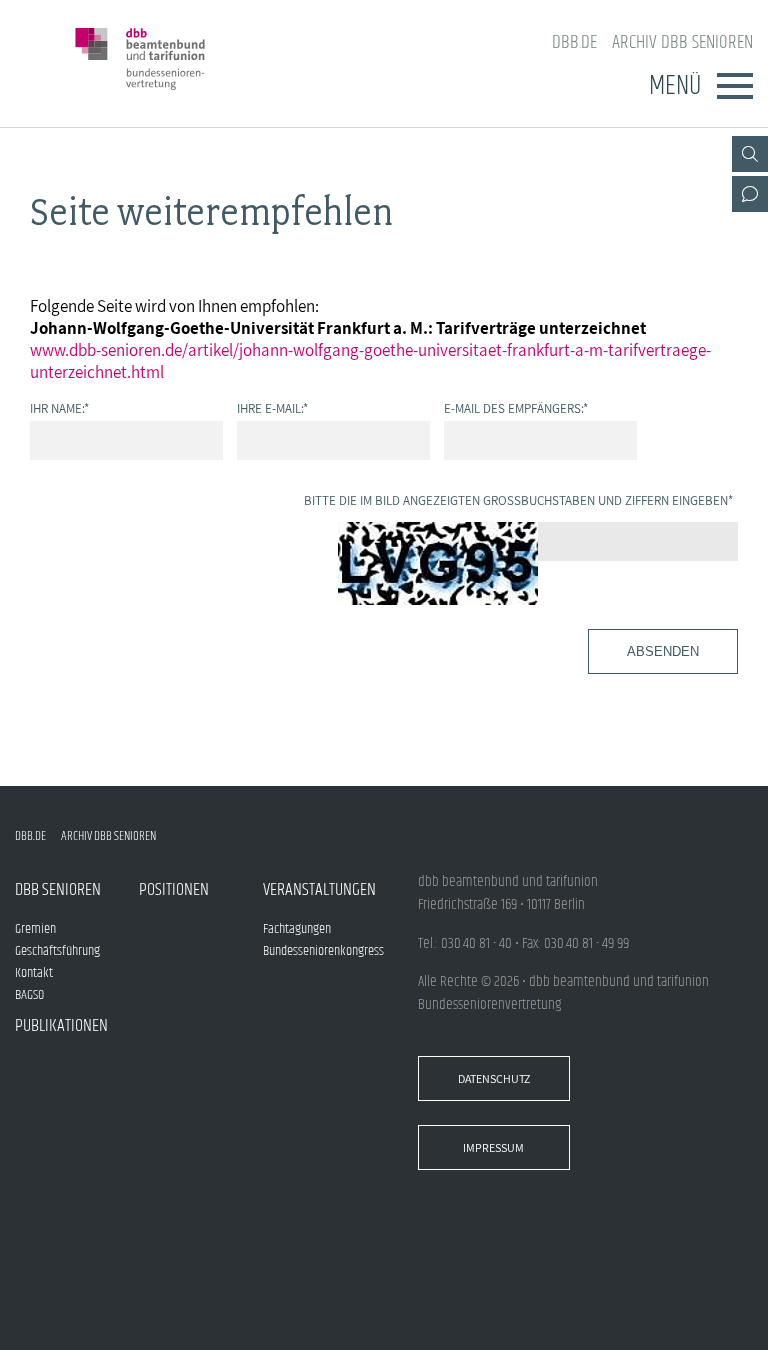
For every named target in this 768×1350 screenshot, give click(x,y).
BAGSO (29, 995)
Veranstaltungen (319, 890)
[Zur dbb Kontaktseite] (750, 194)
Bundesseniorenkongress (323, 951)
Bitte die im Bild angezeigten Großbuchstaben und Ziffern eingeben (518, 500)
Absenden (663, 651)
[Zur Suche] (750, 154)
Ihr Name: (59, 408)
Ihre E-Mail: (272, 408)
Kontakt (34, 973)
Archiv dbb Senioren (682, 42)
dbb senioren (58, 890)
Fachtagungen (297, 929)
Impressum (493, 1147)
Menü (675, 86)
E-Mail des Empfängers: (516, 408)
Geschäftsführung (57, 951)
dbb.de (574, 42)
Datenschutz (494, 1078)
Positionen (174, 890)
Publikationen (61, 1026)
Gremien (35, 929)
